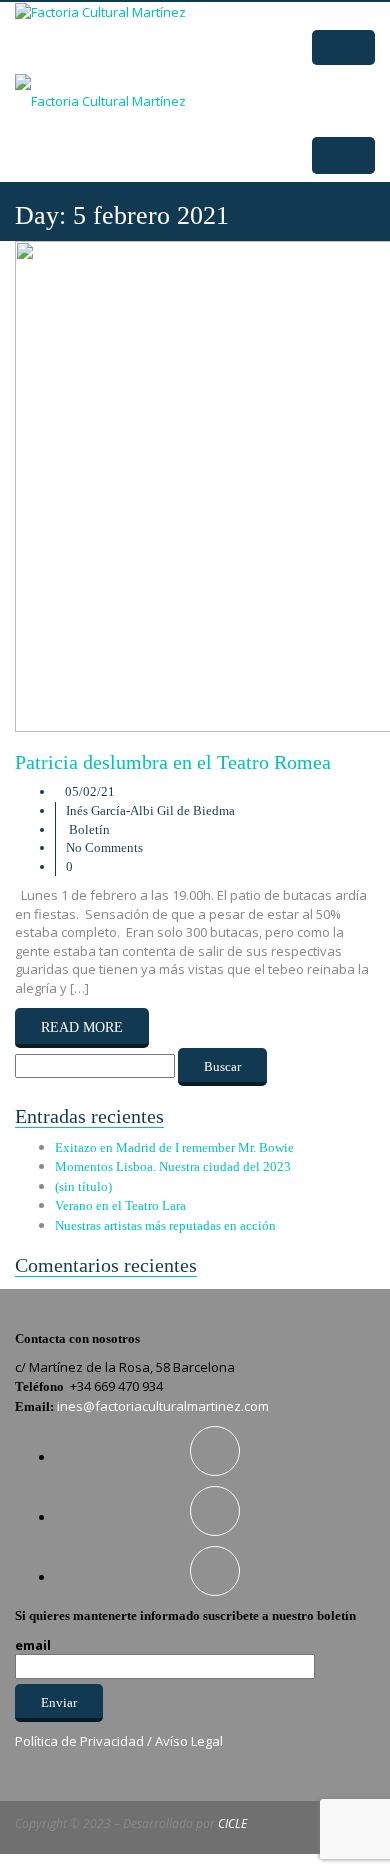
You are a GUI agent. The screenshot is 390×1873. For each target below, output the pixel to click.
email (33, 1645)
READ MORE (82, 1027)
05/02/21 (90, 791)
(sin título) (83, 1186)
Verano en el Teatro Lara (120, 1205)
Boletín (89, 829)
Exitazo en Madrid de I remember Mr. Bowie (174, 1147)
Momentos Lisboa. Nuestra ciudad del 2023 (173, 1166)
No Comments (104, 847)
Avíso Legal (189, 1741)
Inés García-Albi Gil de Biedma (150, 810)
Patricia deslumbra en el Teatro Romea (173, 762)
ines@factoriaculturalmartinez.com (163, 1406)
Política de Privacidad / (85, 1741)
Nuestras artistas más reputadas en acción (165, 1225)
